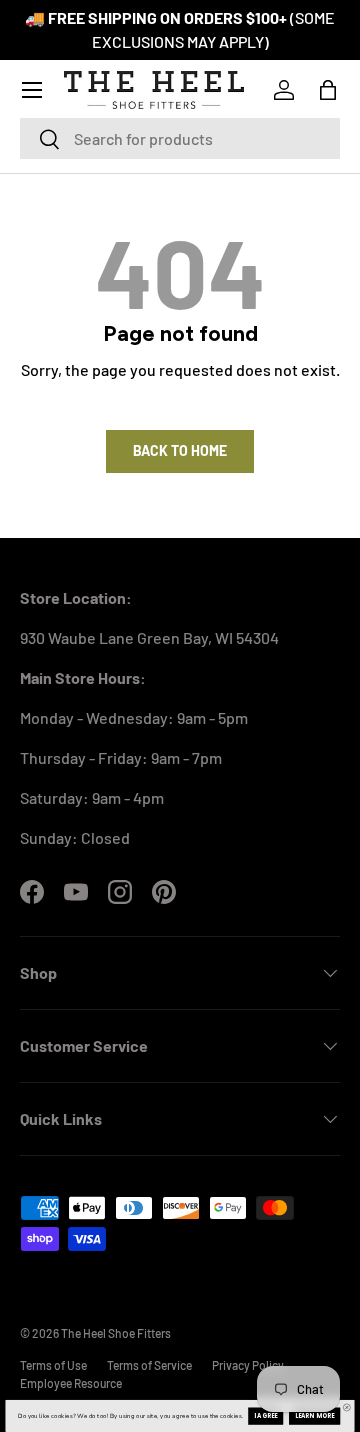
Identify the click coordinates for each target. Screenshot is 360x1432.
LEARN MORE (315, 1416)
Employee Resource (71, 1383)
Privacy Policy (248, 1365)
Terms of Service (149, 1365)
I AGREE (266, 1416)
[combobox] (180, 138)
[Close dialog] (346, 1407)
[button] (328, 90)
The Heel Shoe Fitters (116, 1333)
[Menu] (32, 90)
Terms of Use (53, 1365)
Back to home (180, 450)
